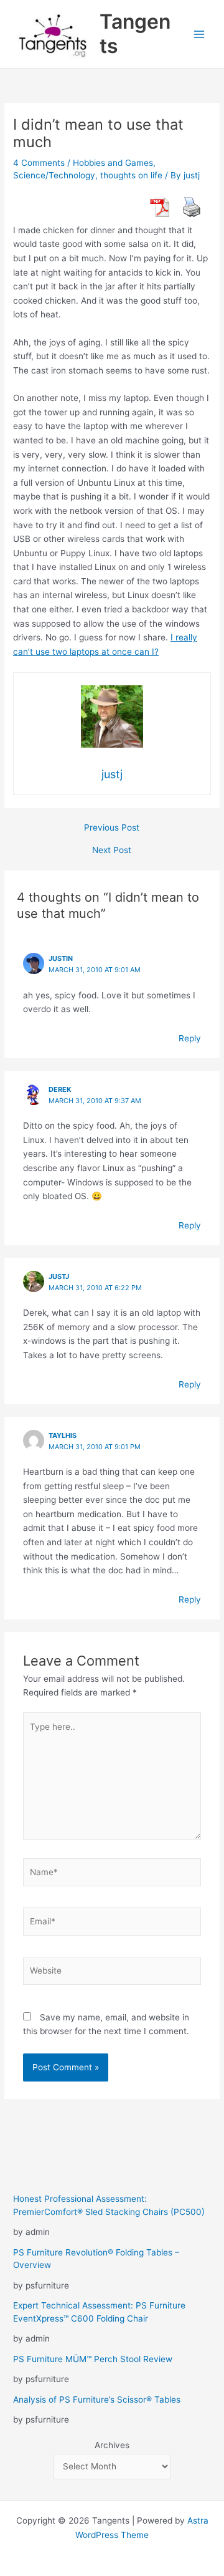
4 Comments (39, 163)
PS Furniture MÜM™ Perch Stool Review (93, 2359)
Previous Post (112, 828)
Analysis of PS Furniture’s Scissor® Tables (97, 2400)
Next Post (112, 851)
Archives (112, 2445)
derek (60, 1089)
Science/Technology (54, 175)
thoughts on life (131, 175)
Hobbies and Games (113, 163)
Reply (190, 1038)
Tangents (135, 33)
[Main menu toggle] (199, 34)
